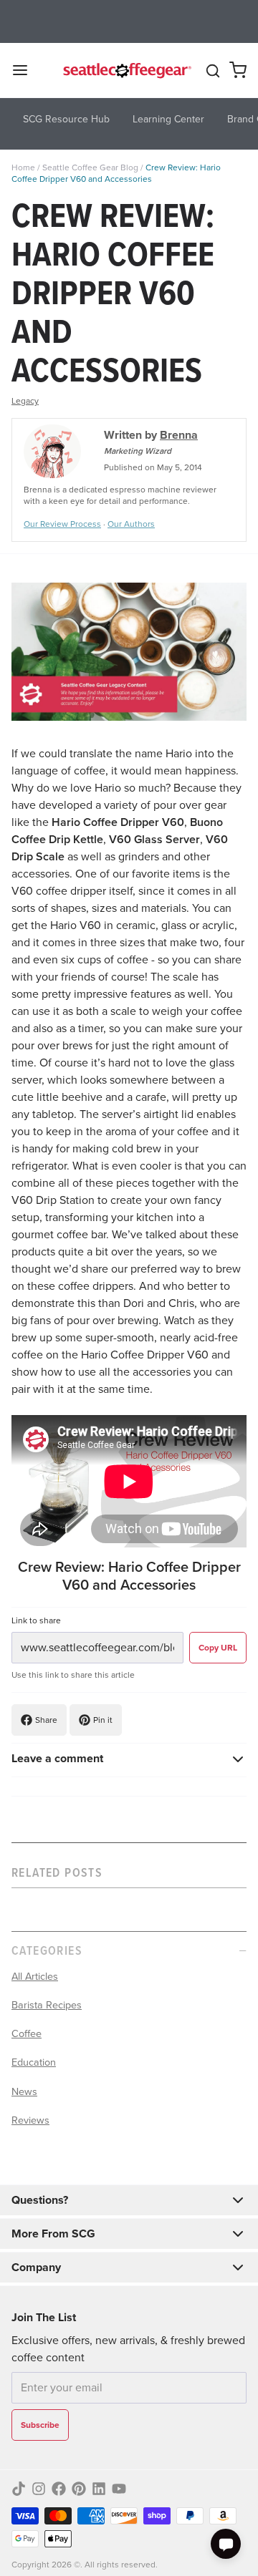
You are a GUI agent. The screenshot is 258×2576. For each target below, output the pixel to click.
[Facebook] (59, 2489)
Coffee (27, 2033)
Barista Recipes (47, 2005)
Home (23, 167)
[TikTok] (19, 2489)
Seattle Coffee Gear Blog (90, 167)
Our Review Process (62, 524)
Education (34, 2062)
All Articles (35, 1976)
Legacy (25, 401)
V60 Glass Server (154, 839)
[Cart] (238, 70)
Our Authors (131, 524)
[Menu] (26, 70)
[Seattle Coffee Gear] (126, 70)
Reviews (30, 2120)
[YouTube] (119, 2489)
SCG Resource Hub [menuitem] (66, 119)
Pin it (103, 1720)
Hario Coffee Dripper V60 (118, 822)
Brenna (179, 435)
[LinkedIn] (99, 2489)
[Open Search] (213, 71)
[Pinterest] (79, 2489)
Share (46, 1720)
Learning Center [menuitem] (168, 119)
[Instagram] (39, 2489)
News (24, 2091)
